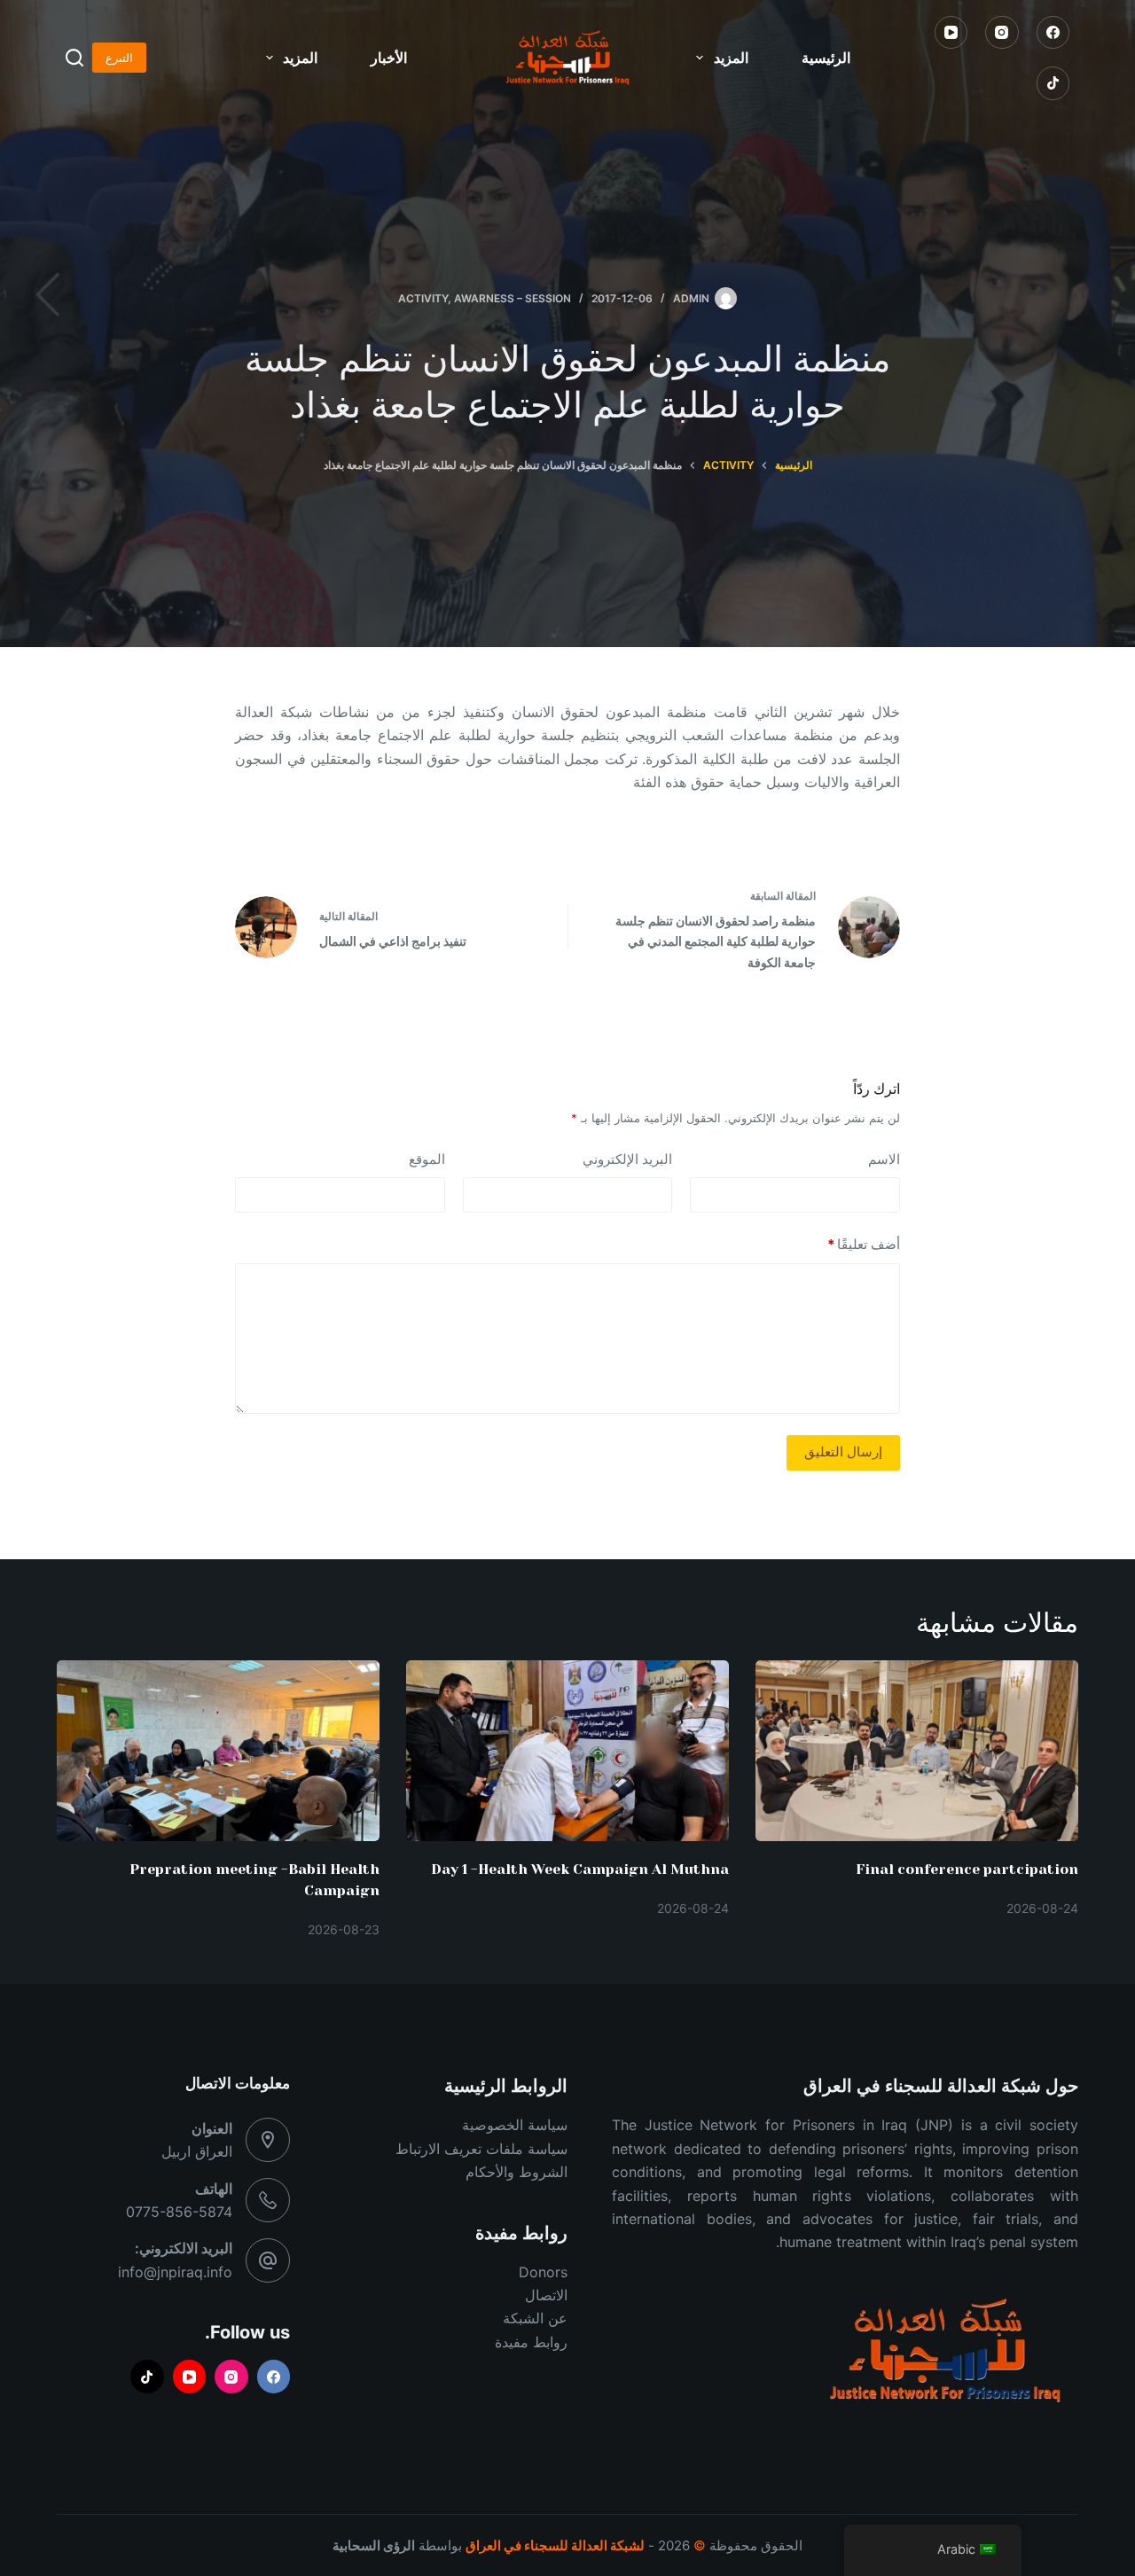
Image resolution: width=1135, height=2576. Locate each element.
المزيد (731, 58)
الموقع (427, 1159)
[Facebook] (1053, 33)
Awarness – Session (513, 298)
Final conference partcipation (967, 1869)
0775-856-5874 (179, 2212)
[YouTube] (951, 33)
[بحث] (74, 58)
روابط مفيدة (531, 2342)
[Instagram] (1002, 33)
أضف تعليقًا (864, 1244)
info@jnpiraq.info (175, 2272)
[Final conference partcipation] (917, 1751)
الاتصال (546, 2295)
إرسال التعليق (843, 1452)
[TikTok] (1053, 83)
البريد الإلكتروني (627, 1159)
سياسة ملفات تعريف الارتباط (481, 2149)
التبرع (119, 58)
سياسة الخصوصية (515, 2125)
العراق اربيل (197, 2151)
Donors (543, 2272)
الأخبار (389, 58)
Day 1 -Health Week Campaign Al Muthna (580, 1869)
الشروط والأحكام (517, 2172)
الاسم (884, 1159)
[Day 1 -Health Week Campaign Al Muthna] (567, 1751)
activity (423, 298)
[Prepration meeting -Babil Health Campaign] (218, 1751)
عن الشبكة (535, 2318)
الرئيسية (826, 58)
